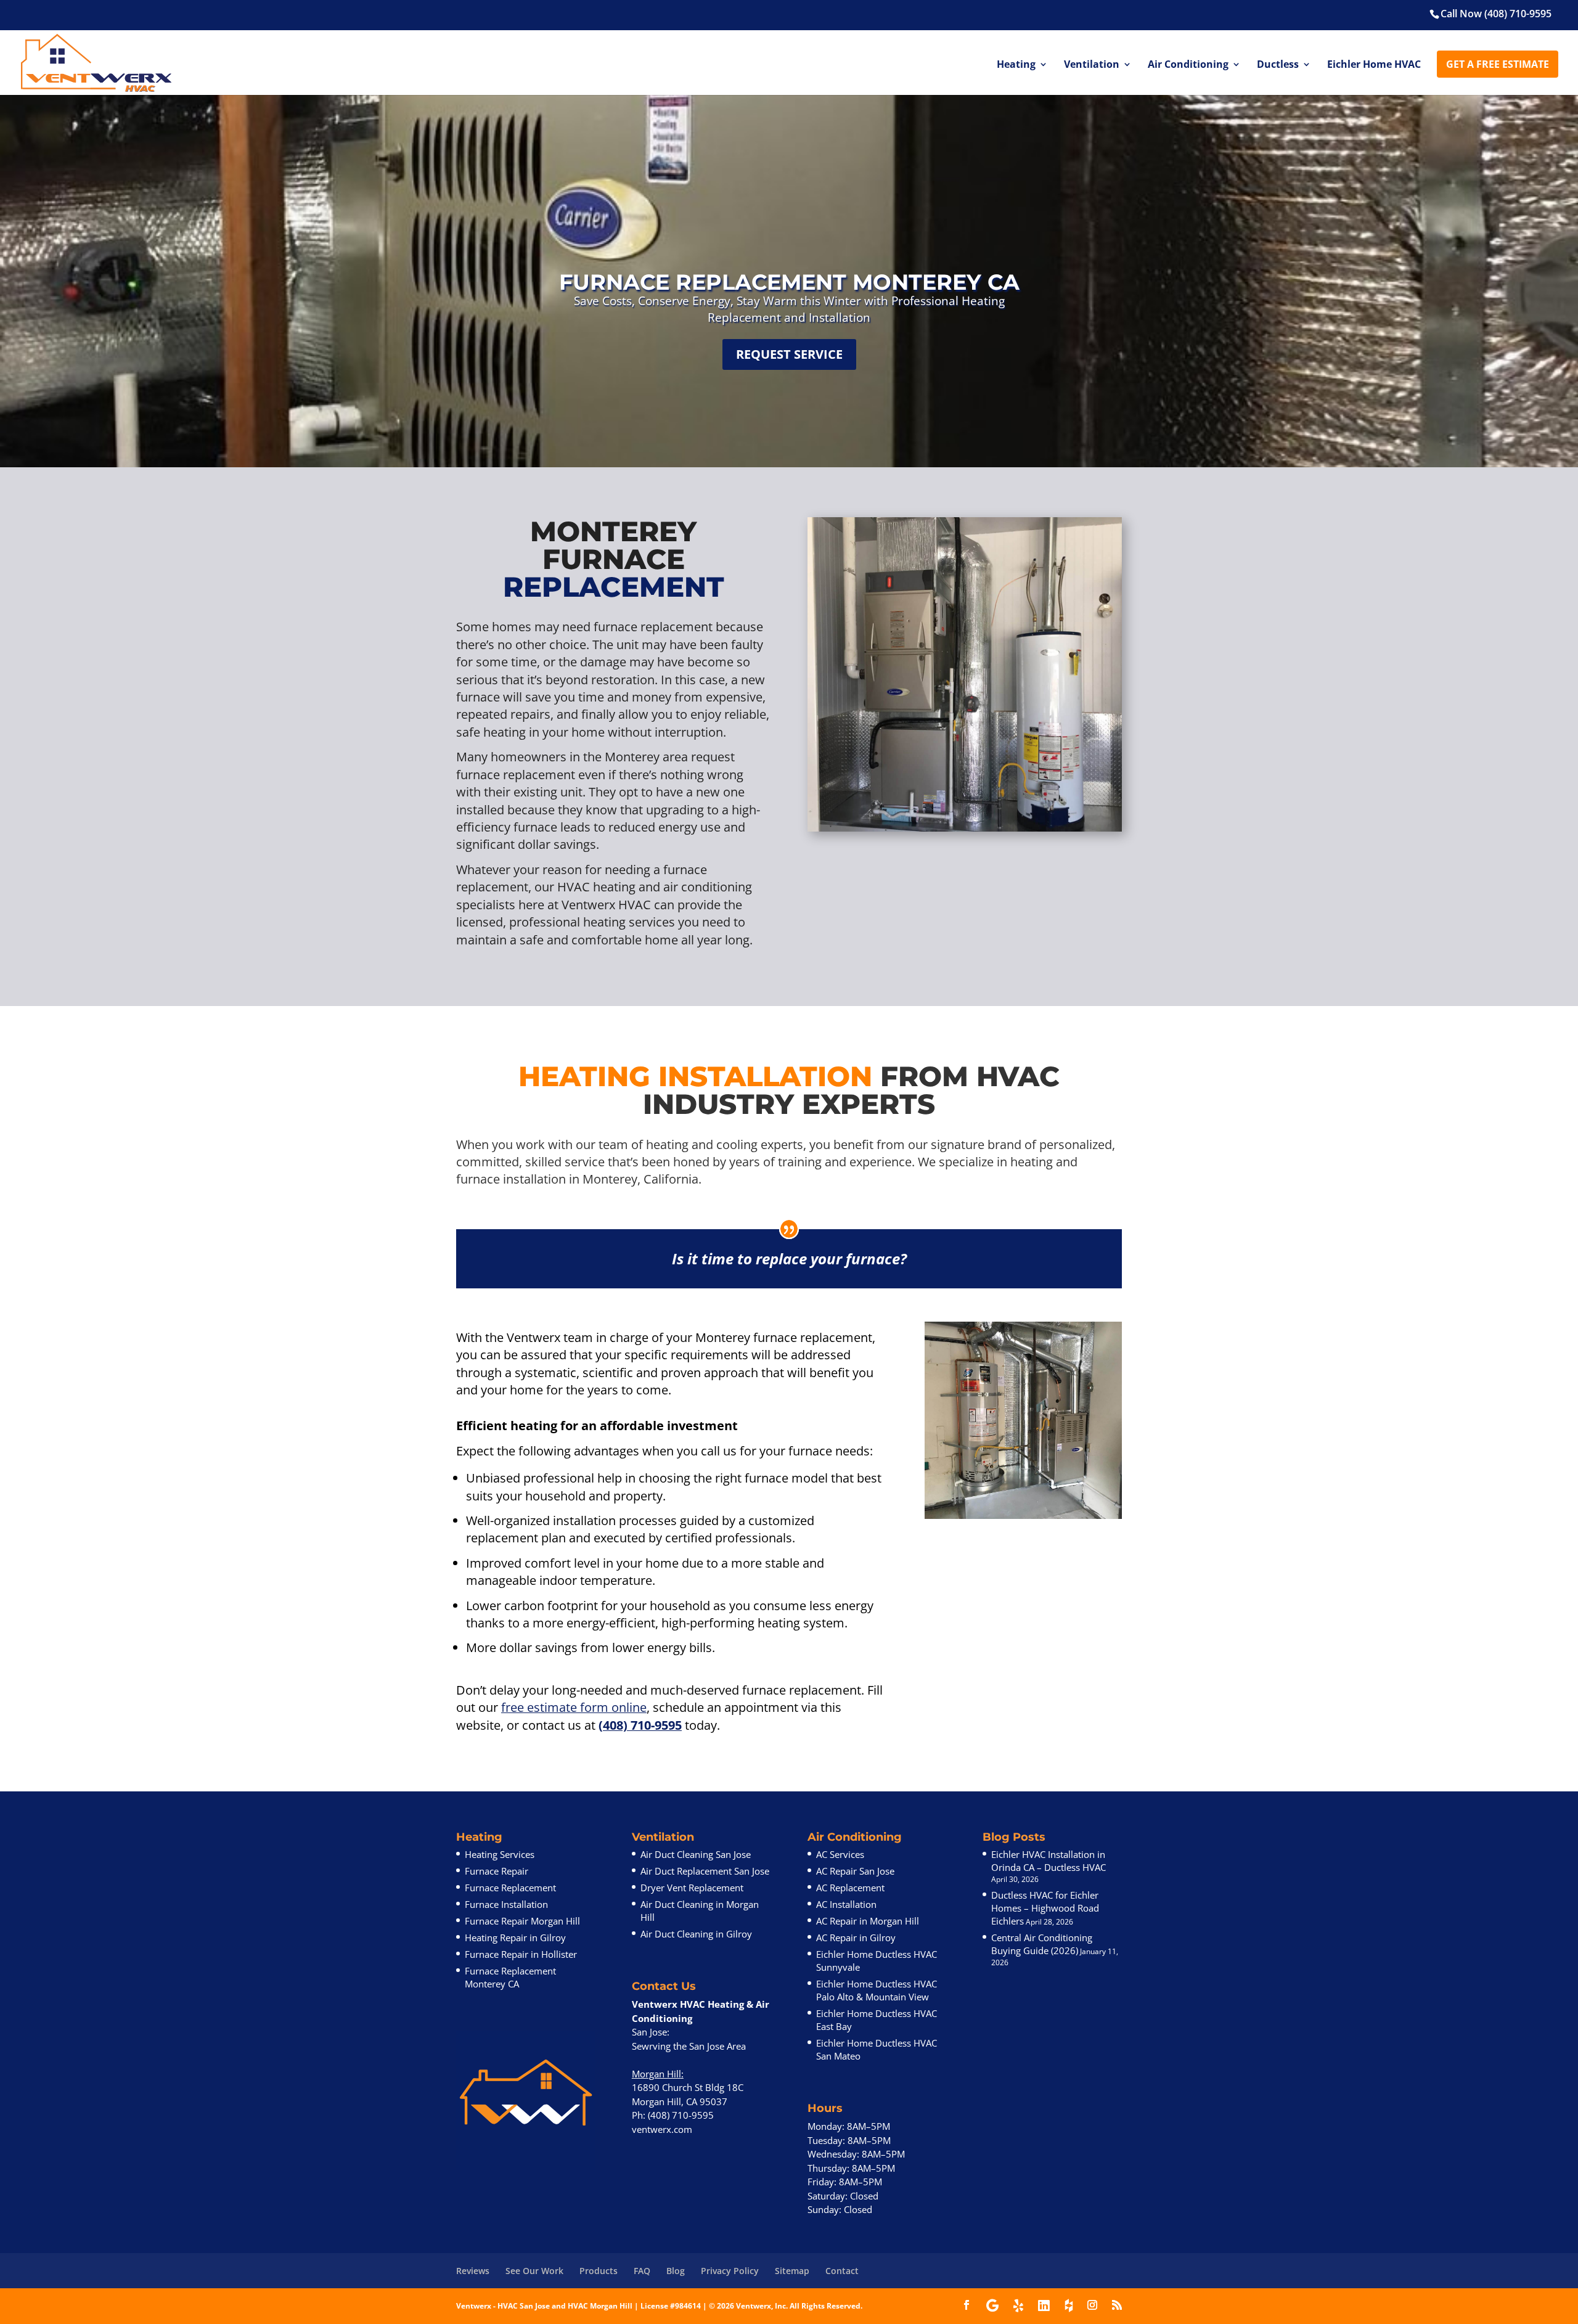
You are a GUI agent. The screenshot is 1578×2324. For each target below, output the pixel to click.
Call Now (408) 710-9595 (1496, 14)
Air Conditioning (1188, 65)
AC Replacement (850, 1888)
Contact (842, 2271)
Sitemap (792, 2271)
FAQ (642, 2271)
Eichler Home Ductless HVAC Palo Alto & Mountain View (877, 1990)
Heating (1016, 65)
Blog (676, 2271)
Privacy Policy (730, 2271)
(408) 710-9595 (640, 1725)
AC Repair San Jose (855, 1871)
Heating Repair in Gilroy (515, 1937)
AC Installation (846, 1904)
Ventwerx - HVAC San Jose (503, 2306)
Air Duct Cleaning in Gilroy (696, 1934)
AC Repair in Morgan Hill (868, 1921)
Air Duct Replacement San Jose (705, 1871)
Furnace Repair (497, 1871)
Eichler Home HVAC (1374, 65)
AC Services (840, 1854)
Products (599, 2271)
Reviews (473, 2271)
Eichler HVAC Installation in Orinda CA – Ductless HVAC (1049, 1861)
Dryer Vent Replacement (692, 1888)
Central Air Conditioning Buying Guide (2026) (1042, 1944)
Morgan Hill (656, 2074)
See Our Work (534, 2271)
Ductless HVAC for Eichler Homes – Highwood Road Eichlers (1045, 1908)
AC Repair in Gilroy (856, 1937)
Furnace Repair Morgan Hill (522, 1921)
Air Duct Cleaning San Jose (696, 1854)
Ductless (1278, 65)
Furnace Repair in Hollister (521, 1954)
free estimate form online (574, 1707)
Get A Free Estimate (1498, 64)
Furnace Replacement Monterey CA (510, 1977)
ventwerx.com (662, 2129)
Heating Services (500, 1854)
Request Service (789, 354)
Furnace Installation (506, 1904)
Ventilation (1092, 65)
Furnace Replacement (510, 1888)
